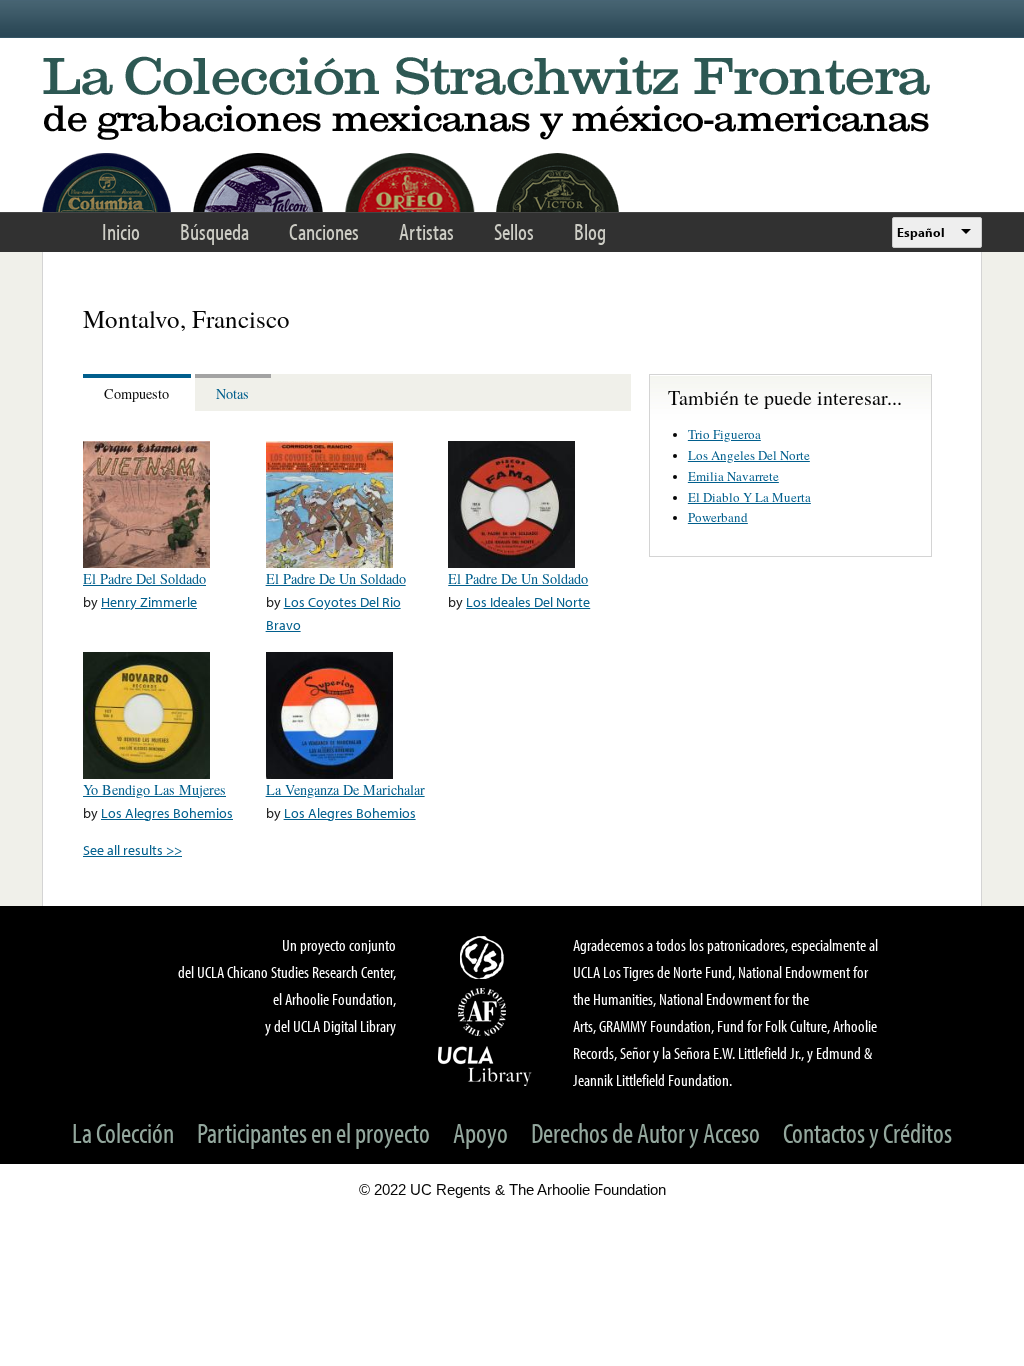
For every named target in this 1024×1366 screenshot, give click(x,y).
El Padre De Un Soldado (336, 578)
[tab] (139, 392)
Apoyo (480, 1132)
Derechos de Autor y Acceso (645, 1132)
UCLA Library (485, 1065)
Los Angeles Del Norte (749, 455)
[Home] (512, 99)
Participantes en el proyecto (313, 1132)
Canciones (324, 231)
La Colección (123, 1132)
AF (485, 1012)
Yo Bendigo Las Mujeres (154, 789)
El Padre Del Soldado (144, 578)
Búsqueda (214, 231)
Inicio (121, 231)
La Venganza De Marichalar (345, 789)
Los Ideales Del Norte (528, 601)
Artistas (426, 231)
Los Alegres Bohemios (167, 812)
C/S (485, 957)
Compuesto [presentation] (136, 393)
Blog (590, 231)
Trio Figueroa (724, 434)
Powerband (718, 517)
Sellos (514, 231)
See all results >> (132, 849)
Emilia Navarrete (733, 476)
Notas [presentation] (232, 393)
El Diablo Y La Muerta (749, 497)
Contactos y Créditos (867, 1132)
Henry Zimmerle (149, 601)
